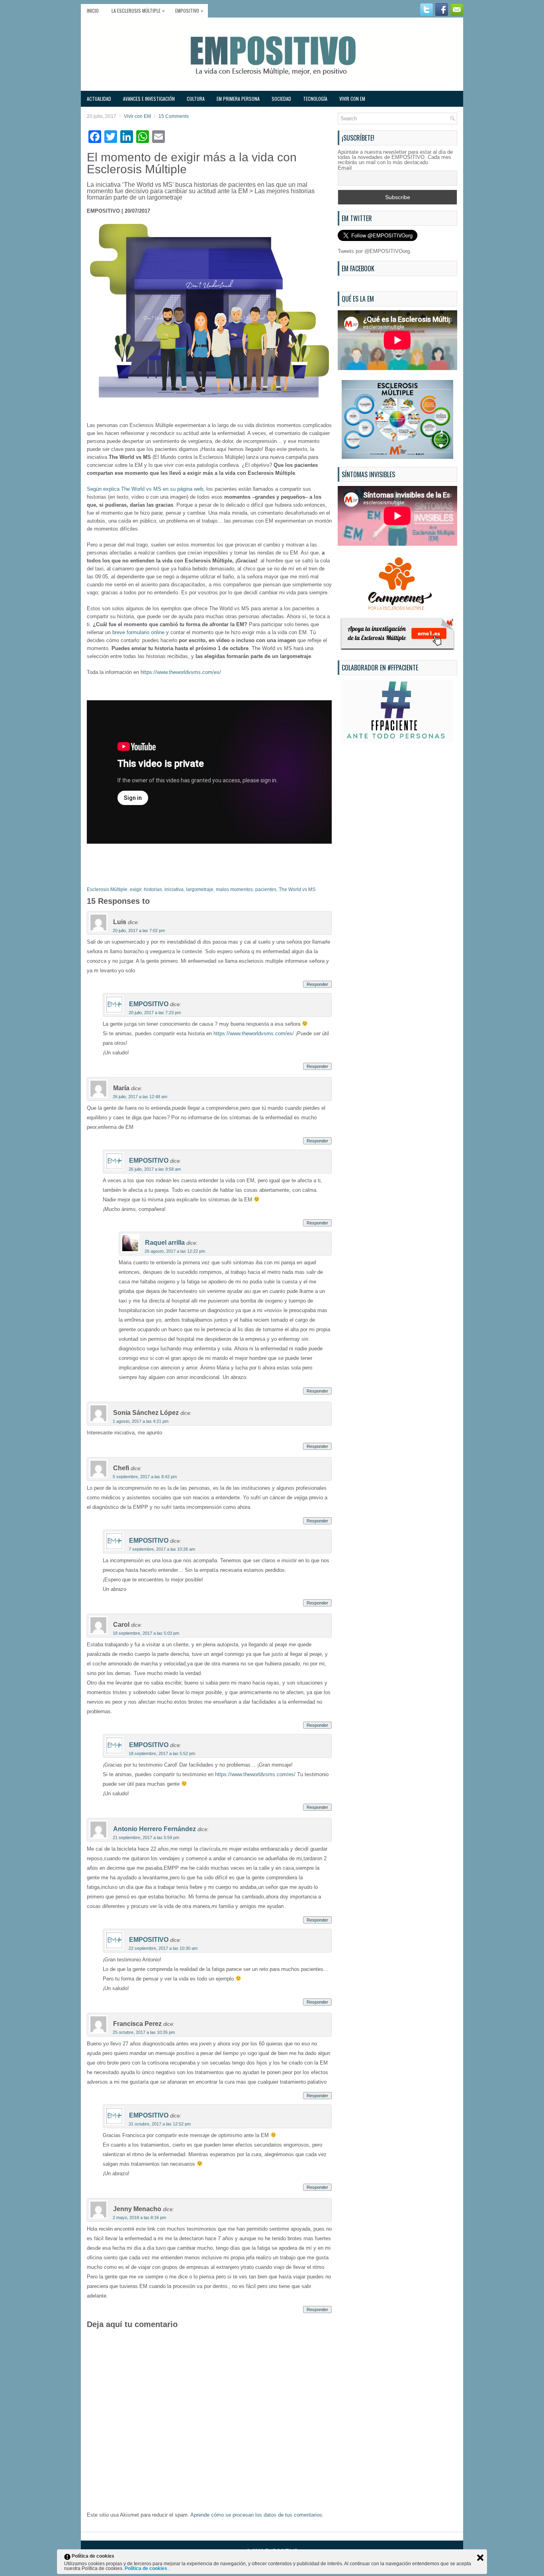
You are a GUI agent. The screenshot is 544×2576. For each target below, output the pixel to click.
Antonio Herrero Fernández (155, 1829)
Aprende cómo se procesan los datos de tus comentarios (256, 2515)
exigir (136, 889)
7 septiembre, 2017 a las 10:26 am (162, 1549)
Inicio (93, 11)
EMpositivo (189, 10)
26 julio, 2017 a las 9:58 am (155, 1169)
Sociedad (281, 99)
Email (345, 168)
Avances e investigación (149, 99)
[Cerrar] (480, 2558)
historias (153, 889)
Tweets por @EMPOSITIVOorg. (375, 251)
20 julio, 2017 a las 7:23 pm (155, 1013)
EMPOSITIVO (149, 1004)
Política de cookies (147, 2568)
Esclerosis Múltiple (107, 889)
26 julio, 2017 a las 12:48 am (140, 1097)
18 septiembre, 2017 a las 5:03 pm (146, 1633)
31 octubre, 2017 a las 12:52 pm (160, 2124)
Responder (317, 984)
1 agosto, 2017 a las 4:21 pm (141, 1421)
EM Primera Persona (238, 99)
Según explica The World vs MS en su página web (145, 489)
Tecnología (315, 99)
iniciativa (174, 889)
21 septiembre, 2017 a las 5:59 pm (146, 1837)
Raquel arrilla (165, 1243)
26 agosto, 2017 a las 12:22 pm (175, 1251)
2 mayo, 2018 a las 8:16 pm (139, 2218)
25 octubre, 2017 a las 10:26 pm (144, 2032)
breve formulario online (138, 632)
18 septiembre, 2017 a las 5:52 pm (162, 1753)
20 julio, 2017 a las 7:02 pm (139, 930)
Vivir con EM (352, 99)
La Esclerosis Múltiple (138, 10)
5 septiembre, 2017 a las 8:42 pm (145, 1477)
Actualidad (99, 99)
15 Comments (174, 116)
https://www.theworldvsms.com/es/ (181, 672)
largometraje (200, 889)
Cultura (196, 99)
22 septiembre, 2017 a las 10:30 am (163, 1948)
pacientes (266, 889)
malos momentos (234, 889)
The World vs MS (297, 889)
